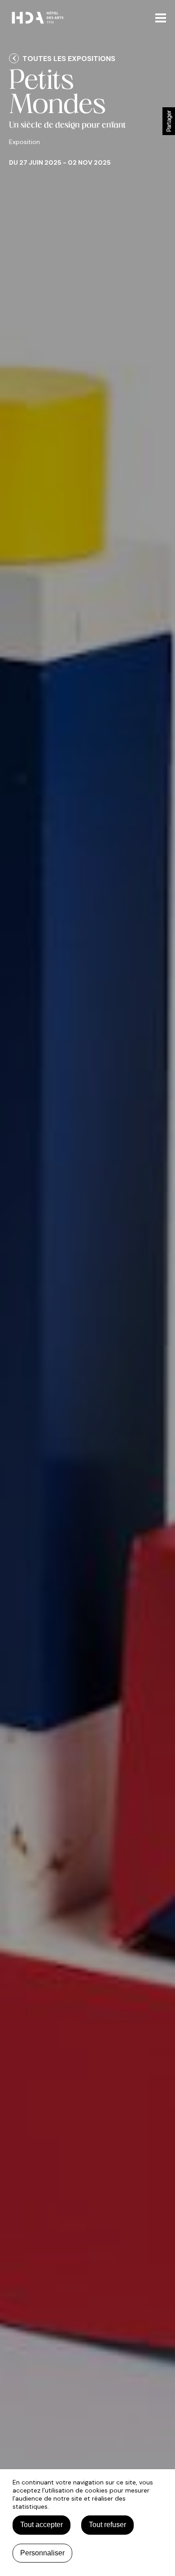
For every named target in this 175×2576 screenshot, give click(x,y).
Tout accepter (42, 2525)
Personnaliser (42, 2553)
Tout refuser (107, 2525)
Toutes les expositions (69, 59)
